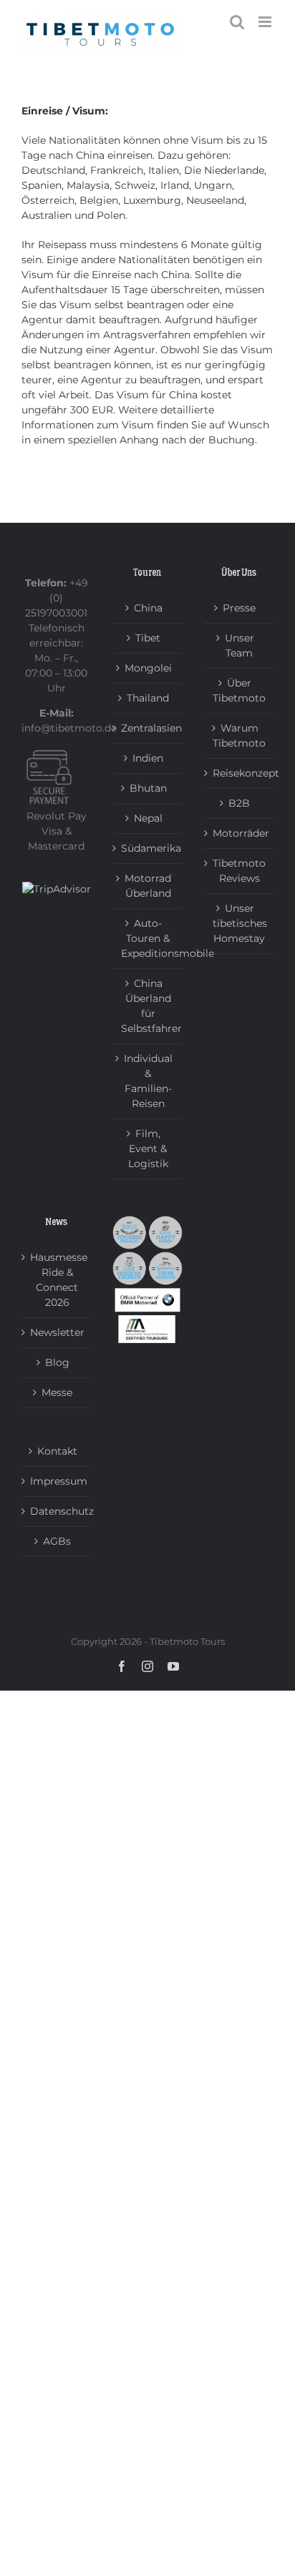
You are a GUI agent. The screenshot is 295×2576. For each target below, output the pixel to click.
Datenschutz (57, 1511)
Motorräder (240, 833)
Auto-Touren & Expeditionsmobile (148, 938)
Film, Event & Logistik (148, 1149)
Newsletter (57, 1332)
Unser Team (240, 645)
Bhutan (148, 788)
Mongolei (148, 668)
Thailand (148, 698)
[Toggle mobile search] (237, 22)
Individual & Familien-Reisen (148, 1081)
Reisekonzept (240, 773)
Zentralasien (148, 728)
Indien (148, 758)
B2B (239, 803)
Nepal (148, 818)
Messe (57, 1392)
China (148, 608)
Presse (239, 608)
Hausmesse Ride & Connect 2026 (57, 1280)
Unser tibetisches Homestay (240, 923)
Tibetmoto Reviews (239, 871)
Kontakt (57, 1451)
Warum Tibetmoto (239, 736)
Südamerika (148, 848)
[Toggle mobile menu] (266, 22)
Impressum (57, 1481)
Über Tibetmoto (239, 690)
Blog (57, 1362)
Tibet (148, 638)
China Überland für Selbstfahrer (148, 1006)
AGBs (57, 1541)
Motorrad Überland (148, 886)
